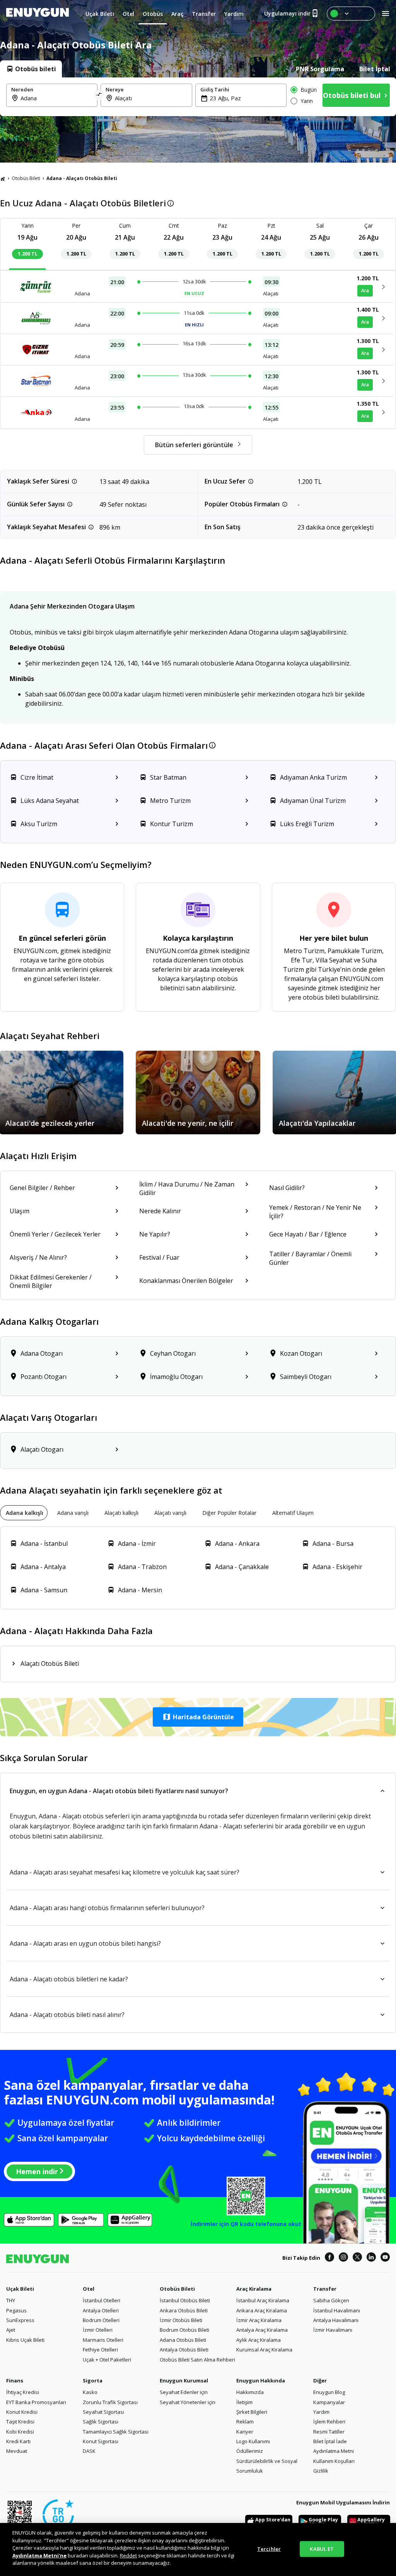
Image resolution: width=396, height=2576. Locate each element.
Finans (15, 2380)
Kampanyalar (329, 2402)
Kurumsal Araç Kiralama (264, 2350)
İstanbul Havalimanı (337, 2310)
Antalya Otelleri (101, 2310)
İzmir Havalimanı (333, 2330)
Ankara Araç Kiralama (262, 2310)
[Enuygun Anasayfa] (38, 14)
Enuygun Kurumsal (184, 2380)
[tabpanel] (198, 97)
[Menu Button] (351, 14)
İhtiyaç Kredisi (23, 2392)
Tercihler (269, 2549)
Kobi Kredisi (20, 2432)
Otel (89, 2289)
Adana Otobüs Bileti (183, 2340)
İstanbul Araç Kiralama (263, 2300)
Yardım (321, 2412)
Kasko (90, 2392)
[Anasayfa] (3, 178)
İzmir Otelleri (98, 2330)
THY (11, 2300)
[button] (198, 1717)
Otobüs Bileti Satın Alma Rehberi (197, 2360)
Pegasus (16, 2310)
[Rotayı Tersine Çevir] (99, 95)
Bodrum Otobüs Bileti (184, 2330)
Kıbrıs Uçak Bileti (25, 2340)
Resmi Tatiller (329, 2432)
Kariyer (245, 2432)
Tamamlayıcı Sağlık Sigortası (116, 2432)
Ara (365, 291)
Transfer (325, 2289)
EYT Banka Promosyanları (36, 2402)
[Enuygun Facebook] (329, 2258)
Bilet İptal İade (330, 2441)
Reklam (245, 2422)
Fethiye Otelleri (100, 2350)
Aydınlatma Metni (334, 2451)
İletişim (244, 2402)
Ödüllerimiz (250, 2451)
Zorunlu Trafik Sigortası (110, 2402)
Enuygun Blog (329, 2392)
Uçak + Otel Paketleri (107, 2360)
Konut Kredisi (22, 2412)
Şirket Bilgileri (252, 2412)
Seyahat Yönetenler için (188, 2402)
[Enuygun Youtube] (385, 2258)
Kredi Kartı (18, 2441)
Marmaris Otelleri (103, 2340)
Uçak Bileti (20, 2289)
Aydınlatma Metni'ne (39, 2555)
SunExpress (20, 2320)
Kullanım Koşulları (334, 2461)
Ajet (11, 2330)
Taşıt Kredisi (20, 2422)
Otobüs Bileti (26, 178)
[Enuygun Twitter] (357, 2258)
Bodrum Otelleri (101, 2320)
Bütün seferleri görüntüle (194, 445)
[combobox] (56, 98)
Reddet (128, 2555)
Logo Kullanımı (253, 2441)
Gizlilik (321, 2471)
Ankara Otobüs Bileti (184, 2310)
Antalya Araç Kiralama (262, 2330)
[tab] (31, 69)
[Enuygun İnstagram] (343, 2258)
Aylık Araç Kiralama (259, 2340)
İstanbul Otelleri (102, 2300)
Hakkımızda (250, 2392)
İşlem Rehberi (329, 2422)
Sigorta (93, 2380)
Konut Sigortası (101, 2441)
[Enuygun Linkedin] (371, 2258)
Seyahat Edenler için (184, 2392)
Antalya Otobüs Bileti (184, 2350)
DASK (89, 2451)
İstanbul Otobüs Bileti (185, 2300)
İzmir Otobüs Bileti (181, 2320)
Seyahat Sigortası (103, 2412)
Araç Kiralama (254, 2289)
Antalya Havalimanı (336, 2320)
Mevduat (17, 2451)
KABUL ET (322, 2549)
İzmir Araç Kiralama (259, 2320)
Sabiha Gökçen (331, 2300)
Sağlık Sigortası (101, 2422)
